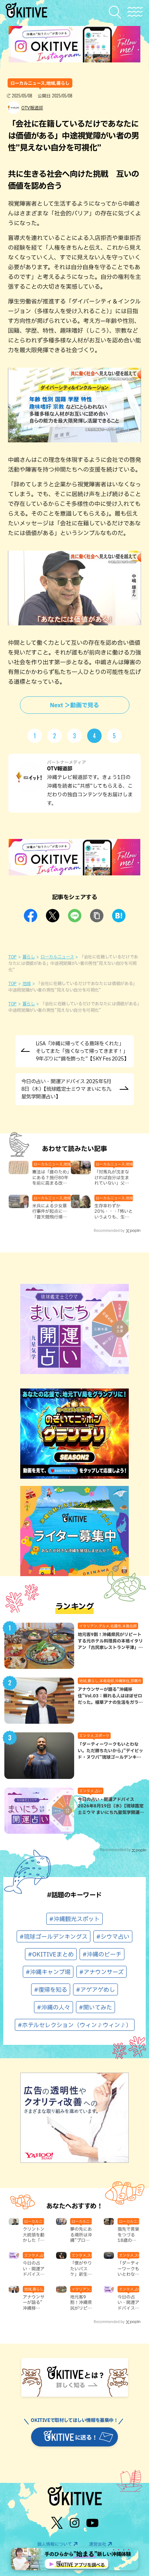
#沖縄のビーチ (102, 1954)
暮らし (29, 957)
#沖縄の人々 (54, 2007)
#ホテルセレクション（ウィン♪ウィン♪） (75, 2025)
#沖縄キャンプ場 (48, 1972)
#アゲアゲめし (95, 1990)
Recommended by (109, 1230)
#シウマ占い (113, 1937)
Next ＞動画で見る (74, 705)
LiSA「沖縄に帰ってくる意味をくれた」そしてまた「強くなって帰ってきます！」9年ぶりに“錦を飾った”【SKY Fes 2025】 (82, 1051)
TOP (12, 957)
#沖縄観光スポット (74, 1919)
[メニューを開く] (135, 12)
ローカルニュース (57, 957)
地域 (27, 983)
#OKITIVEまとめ (51, 1954)
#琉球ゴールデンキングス (54, 1937)
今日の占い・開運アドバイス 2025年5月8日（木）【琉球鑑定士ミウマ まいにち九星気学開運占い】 (66, 1089)
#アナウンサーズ (101, 1972)
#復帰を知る (51, 1990)
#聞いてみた (95, 2007)
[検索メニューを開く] (117, 12)
